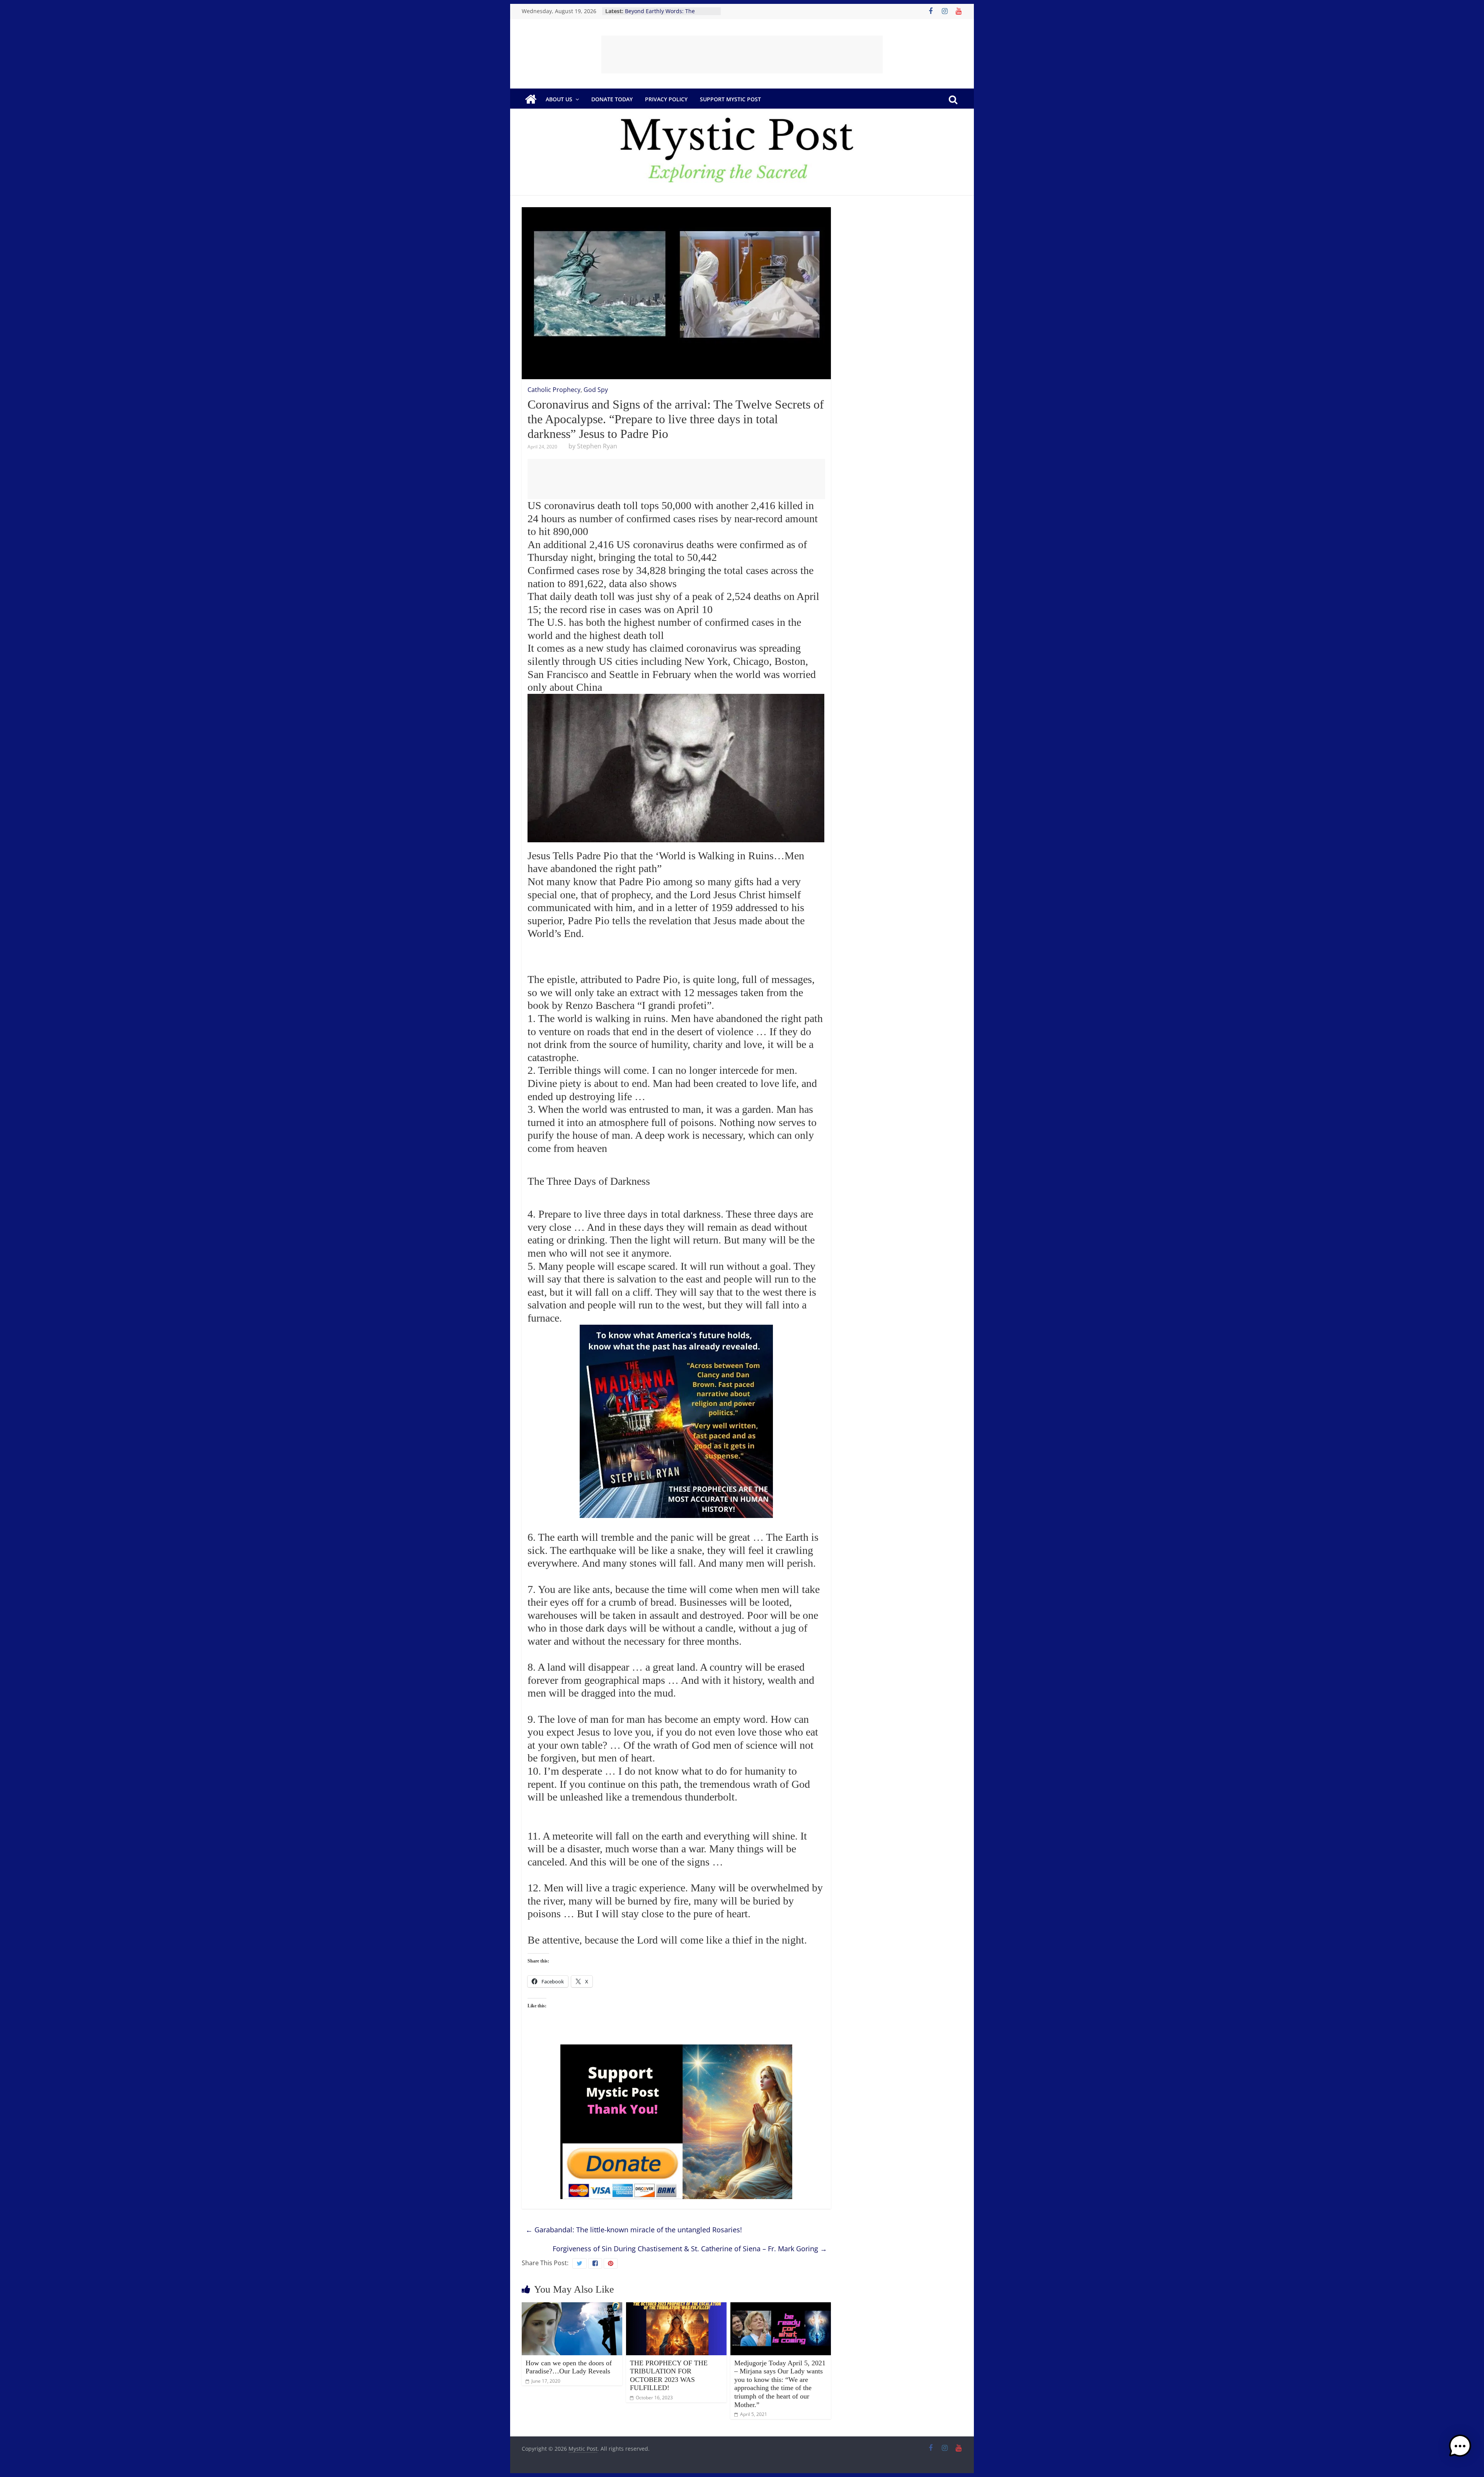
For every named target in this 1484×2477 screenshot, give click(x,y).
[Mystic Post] (531, 99)
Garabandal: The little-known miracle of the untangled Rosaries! (634, 2230)
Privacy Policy (666, 99)
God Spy (596, 390)
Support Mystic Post (730, 99)
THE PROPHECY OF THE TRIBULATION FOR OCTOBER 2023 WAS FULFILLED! (669, 2376)
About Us (559, 99)
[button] (1460, 2450)
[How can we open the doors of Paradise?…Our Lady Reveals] (572, 2307)
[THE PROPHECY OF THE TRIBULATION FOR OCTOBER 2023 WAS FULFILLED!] (676, 2307)
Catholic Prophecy (554, 390)
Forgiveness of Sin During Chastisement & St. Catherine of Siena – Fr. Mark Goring (690, 2249)
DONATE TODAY (612, 99)
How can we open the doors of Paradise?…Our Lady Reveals (569, 2367)
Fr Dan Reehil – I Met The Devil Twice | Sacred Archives (665, 15)
